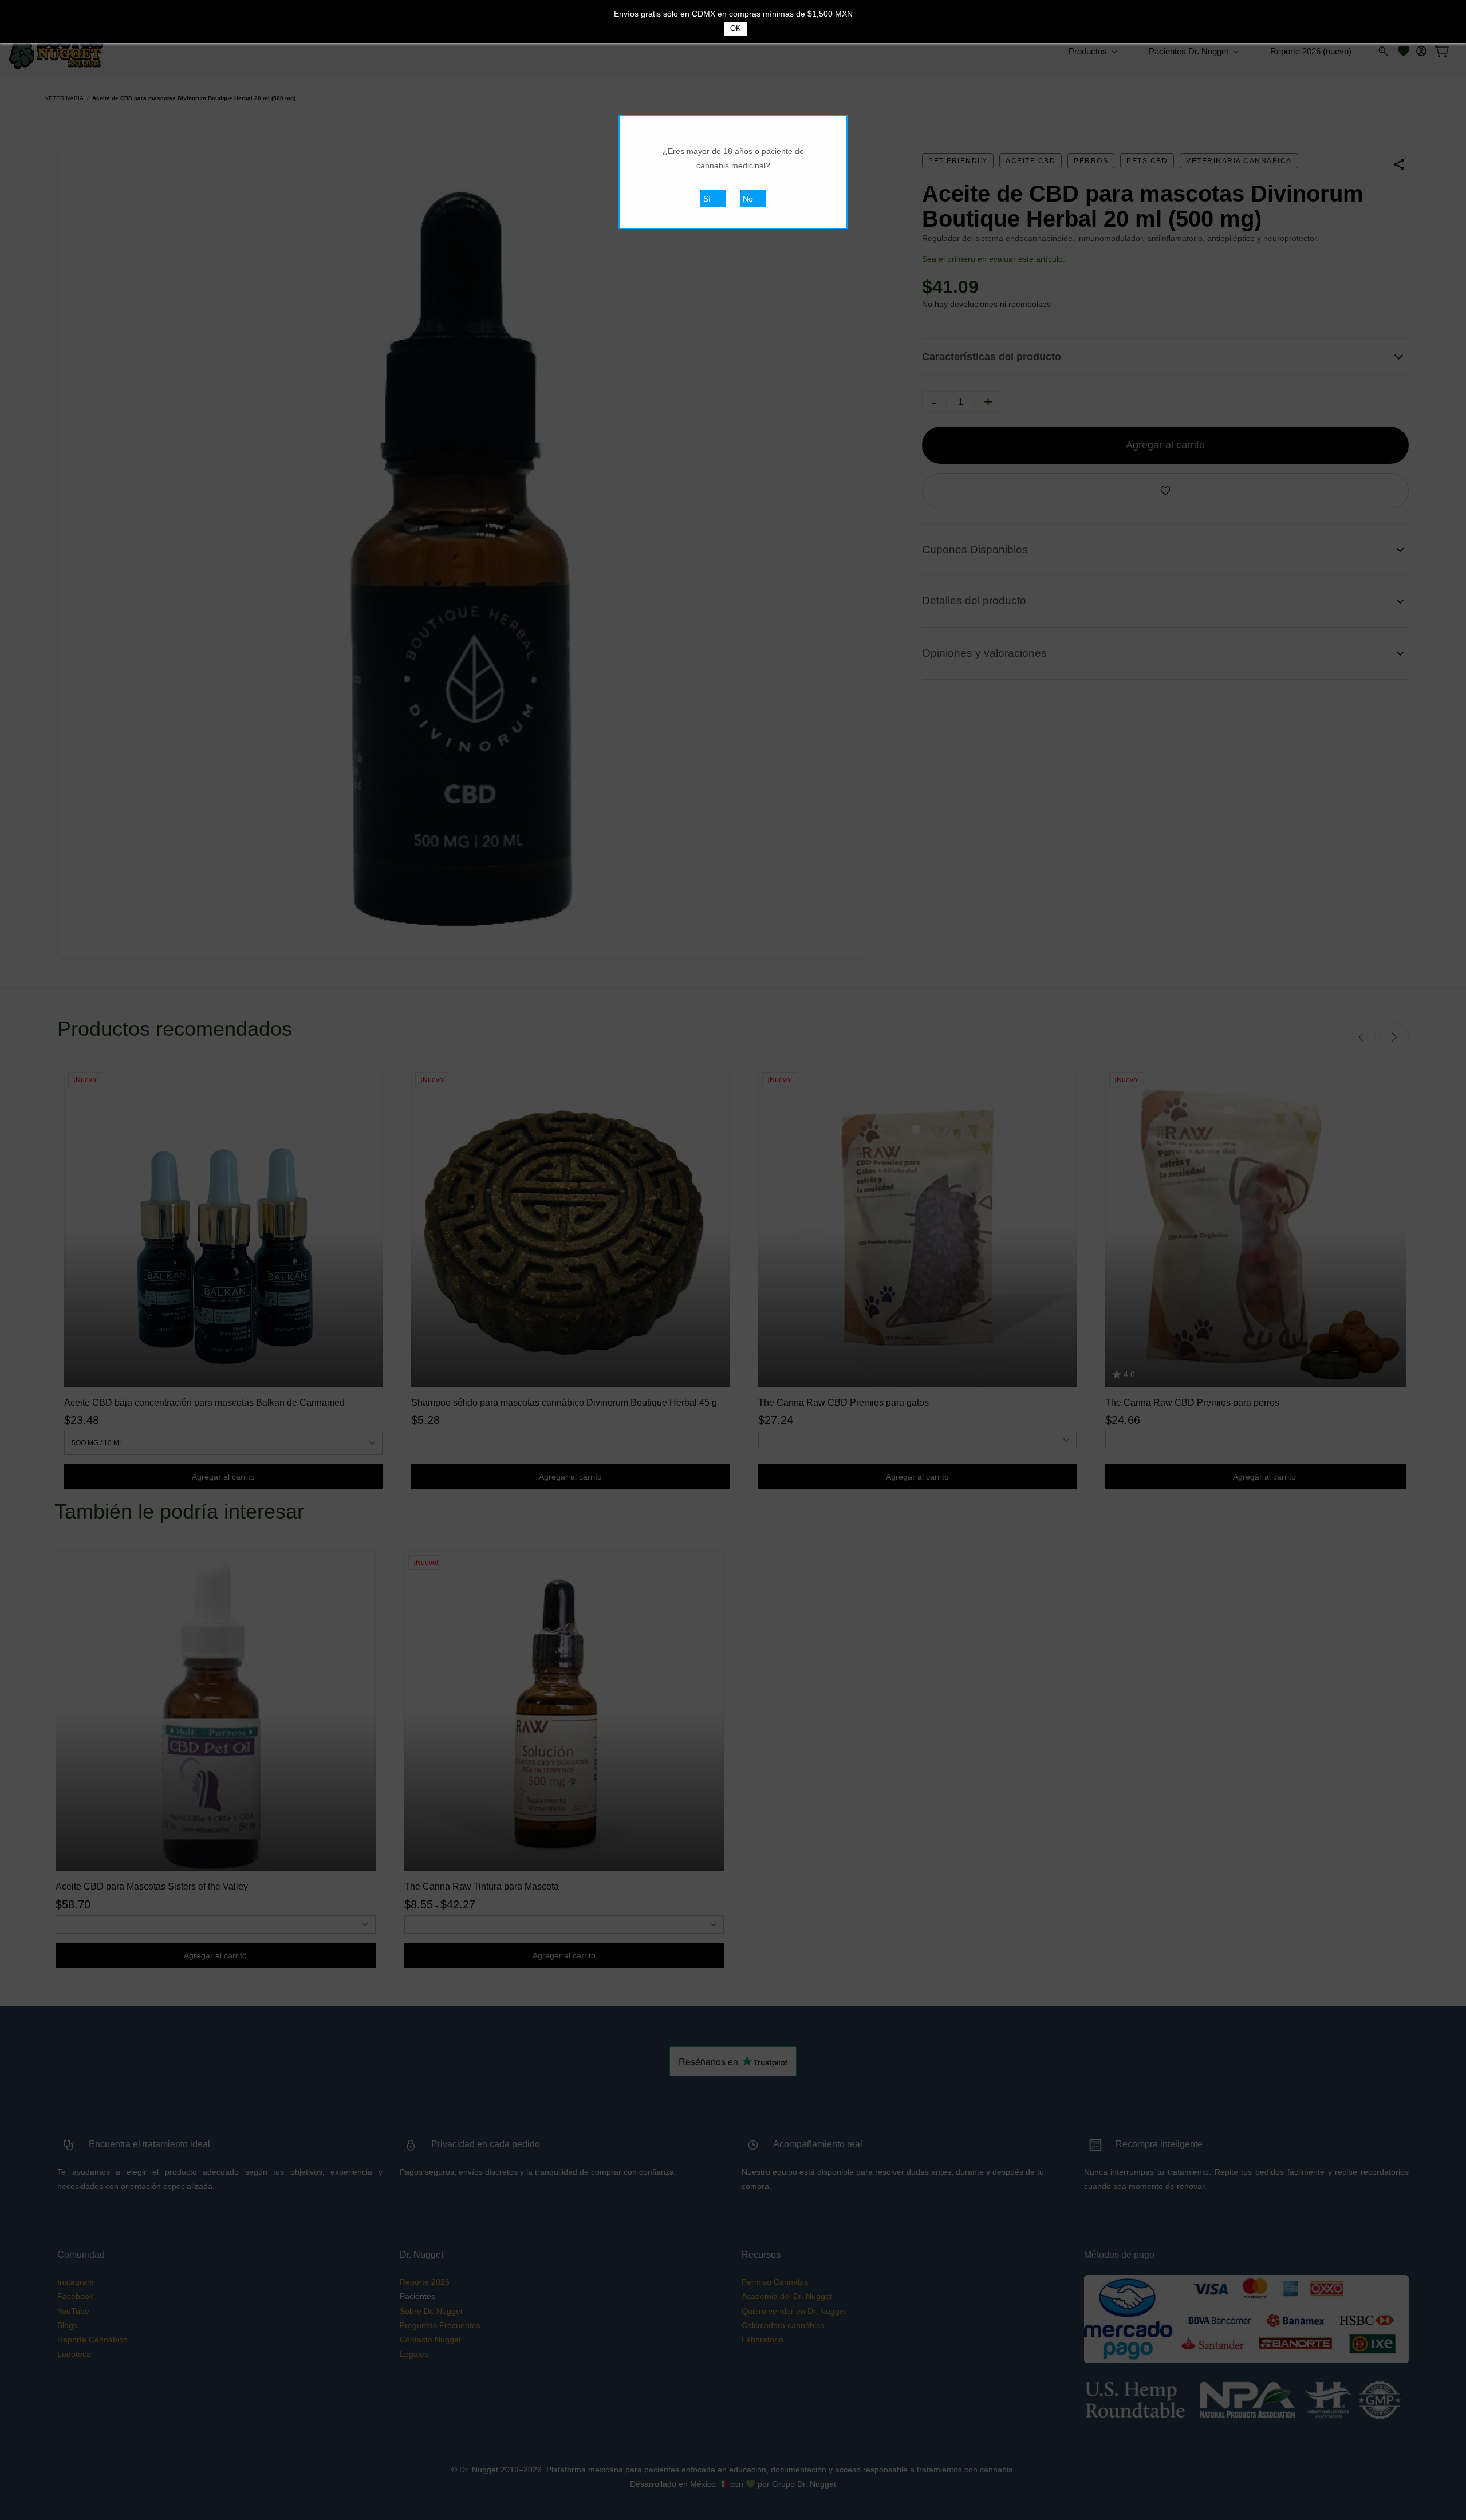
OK (736, 28)
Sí (707, 199)
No (748, 199)
